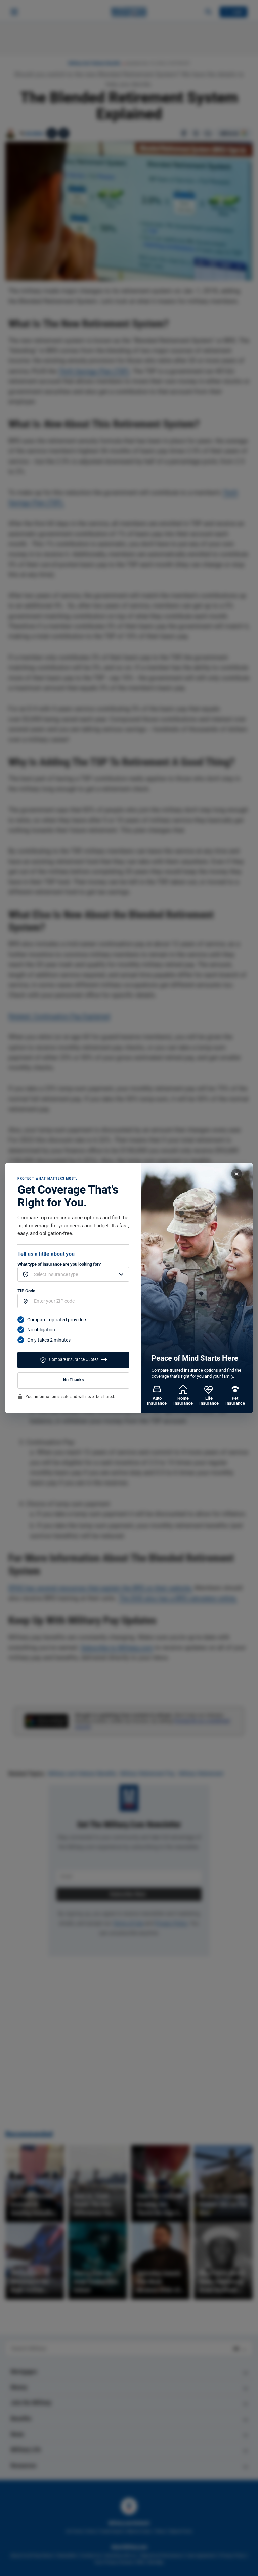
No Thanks (73, 1380)
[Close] (236, 1174)
